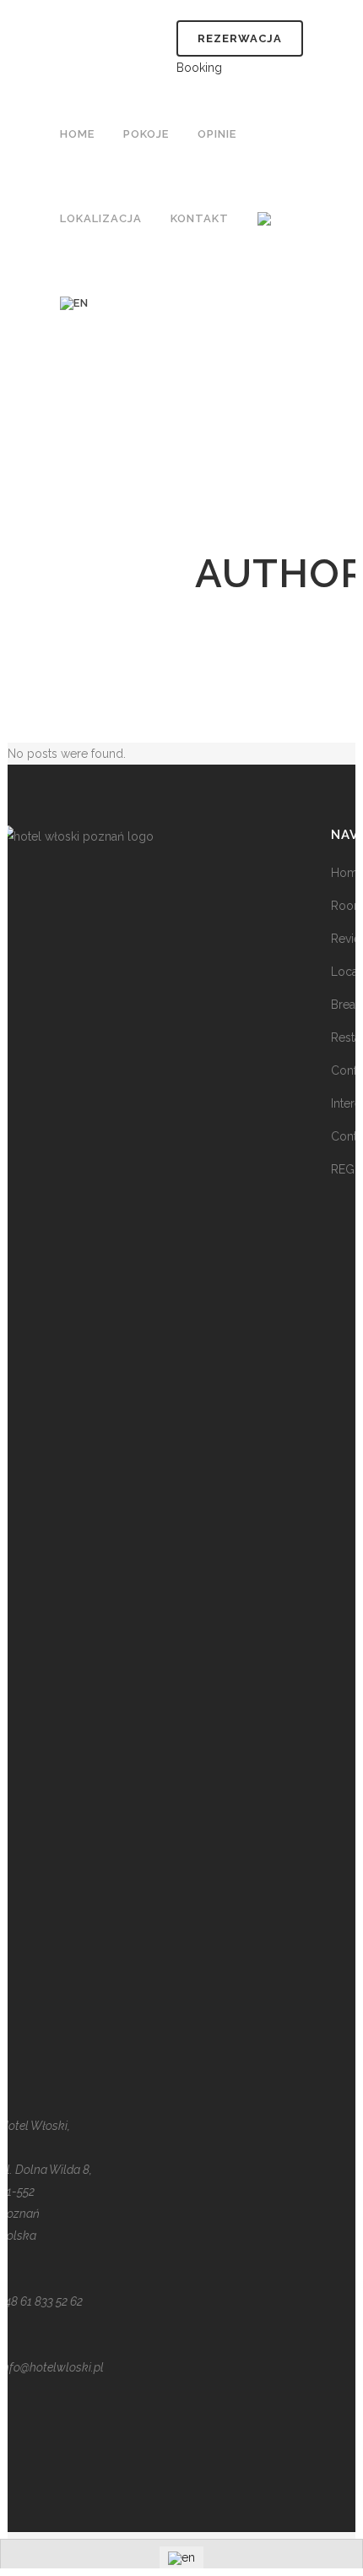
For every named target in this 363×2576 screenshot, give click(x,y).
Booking (199, 68)
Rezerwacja (240, 38)
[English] (76, 303)
